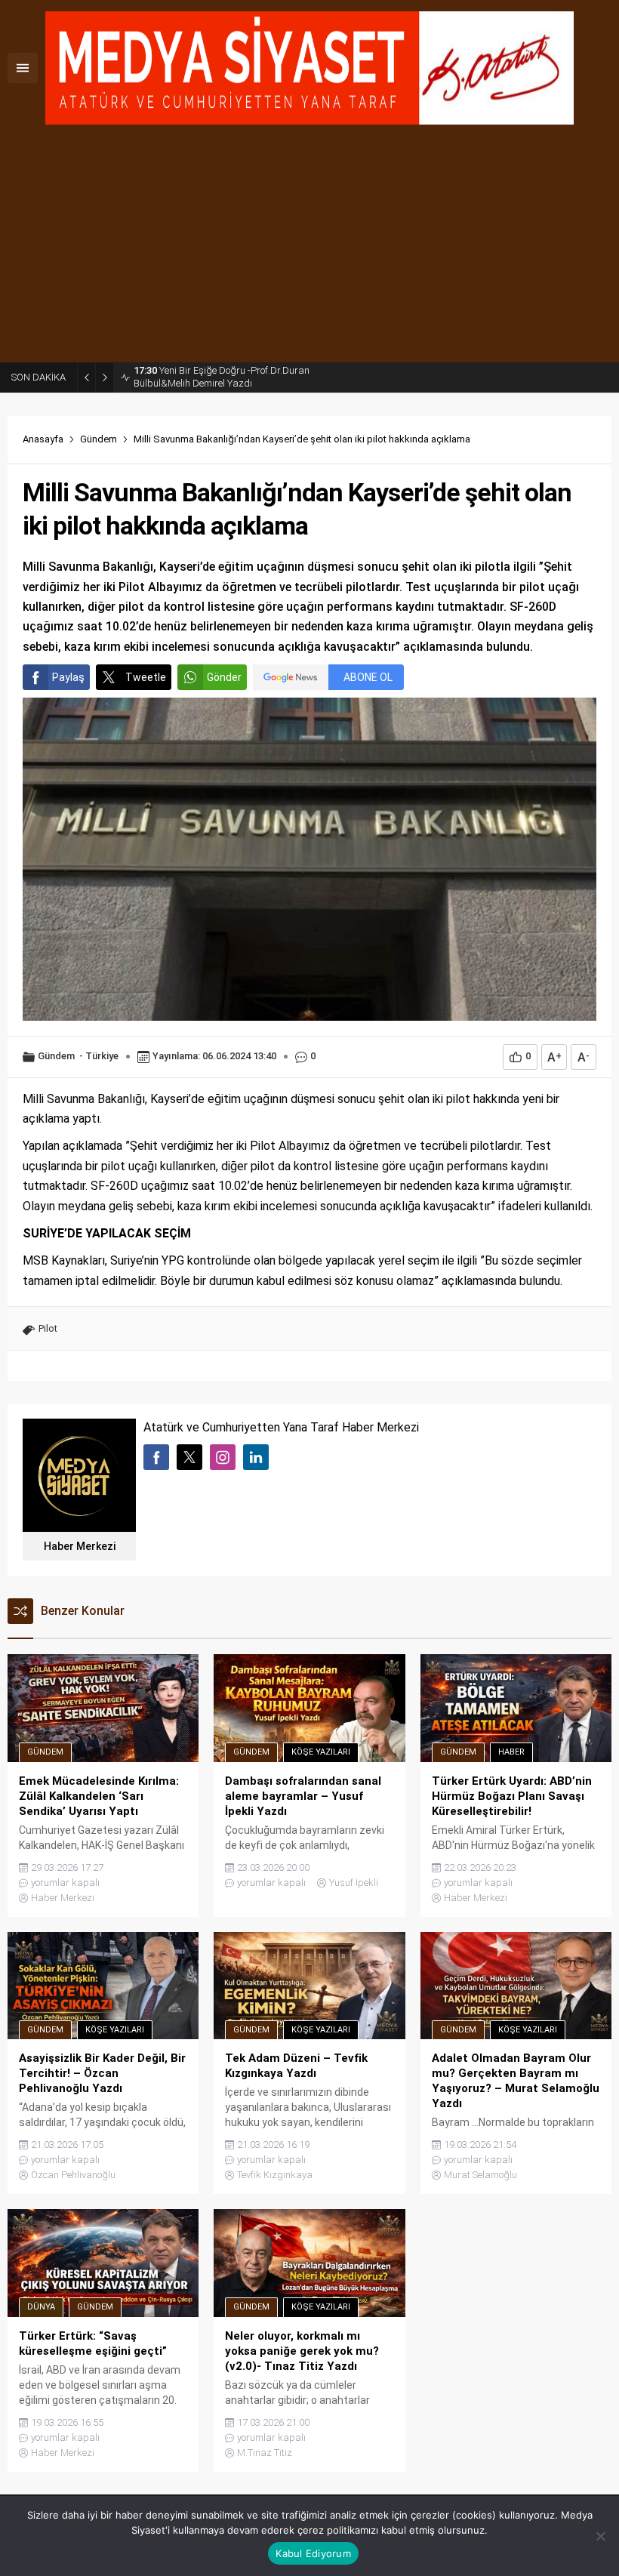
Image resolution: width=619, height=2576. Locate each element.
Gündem (99, 439)
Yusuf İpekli (354, 1883)
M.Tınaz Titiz (265, 2453)
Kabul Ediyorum (313, 2553)
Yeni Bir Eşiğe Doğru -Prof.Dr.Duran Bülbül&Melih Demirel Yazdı (222, 377)
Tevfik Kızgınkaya (275, 2175)
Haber (511, 1752)
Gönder (224, 677)
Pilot (48, 1328)
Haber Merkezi (80, 1546)
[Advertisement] (309, 249)
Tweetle (146, 677)
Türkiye (102, 1056)
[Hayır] (600, 2536)
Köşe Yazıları (321, 1752)
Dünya (41, 2307)
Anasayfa (43, 439)
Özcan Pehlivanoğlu (73, 2175)
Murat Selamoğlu (480, 2175)
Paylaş (68, 677)
